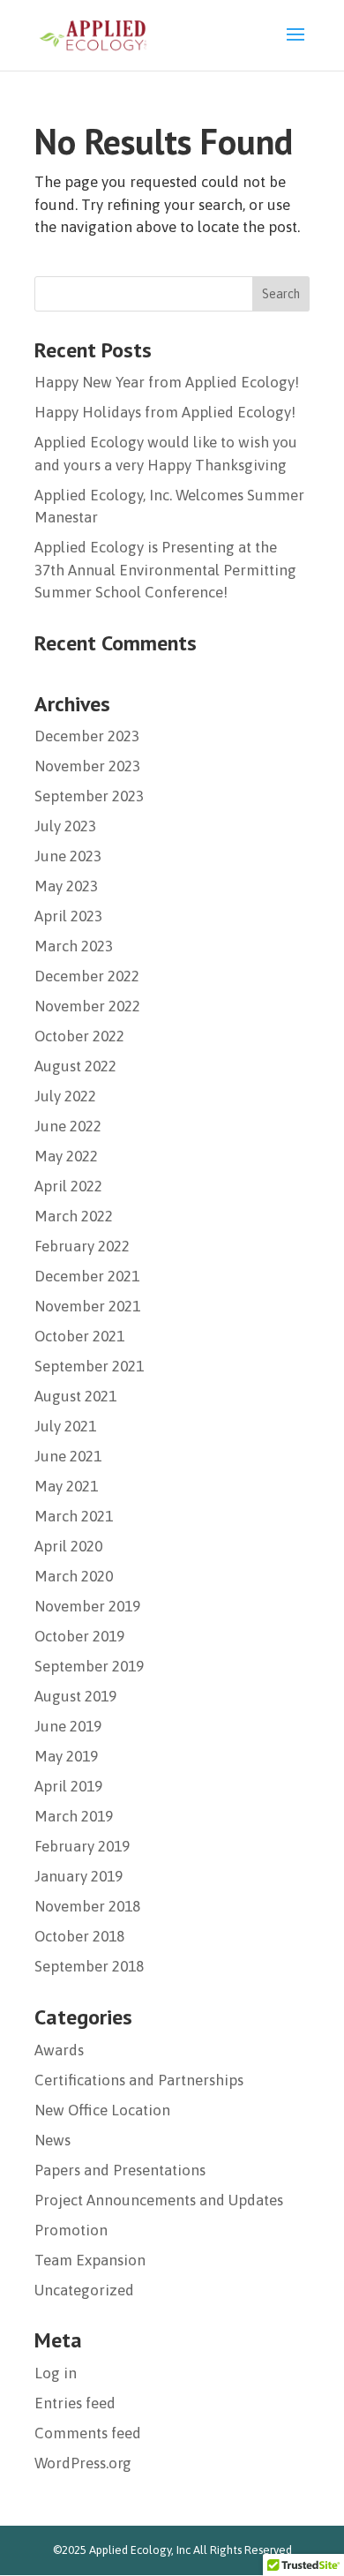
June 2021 (68, 1456)
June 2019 (68, 1726)
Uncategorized (84, 2290)
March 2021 (74, 1516)
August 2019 (75, 1696)
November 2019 (87, 1606)
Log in (56, 2373)
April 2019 (68, 1786)
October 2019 (79, 1636)
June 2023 (68, 856)
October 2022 (79, 1036)
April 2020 (68, 1546)
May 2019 (66, 1756)
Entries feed (75, 2403)
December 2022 (87, 976)
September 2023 (89, 796)
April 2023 (68, 916)
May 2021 (66, 1486)
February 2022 (82, 1246)
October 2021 (79, 1336)
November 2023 (87, 766)
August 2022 (75, 1066)
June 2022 (68, 1126)
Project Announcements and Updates (159, 2200)
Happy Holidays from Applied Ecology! (165, 412)
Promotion (71, 2230)
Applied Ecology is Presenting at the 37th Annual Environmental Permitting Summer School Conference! (165, 570)
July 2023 (65, 826)
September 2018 (89, 1966)
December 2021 (87, 1276)
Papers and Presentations (120, 2170)
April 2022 (68, 1186)
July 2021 (65, 1426)
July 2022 (65, 1096)
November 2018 (87, 1906)
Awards (59, 2050)
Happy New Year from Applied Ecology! (167, 382)
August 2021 (75, 1396)
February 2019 (82, 1846)
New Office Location (102, 2110)
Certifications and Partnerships (139, 2080)
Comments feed (88, 2433)
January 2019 (79, 1876)
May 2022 (66, 1156)
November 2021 (87, 1306)
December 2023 (87, 736)
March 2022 (74, 1216)
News (52, 2140)
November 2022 (87, 1006)
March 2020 (74, 1576)
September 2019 (89, 1666)
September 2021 (89, 1366)
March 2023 (74, 946)
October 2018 (79, 1936)
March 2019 (74, 1816)
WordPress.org (83, 2463)
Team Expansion (90, 2260)
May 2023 (66, 886)
